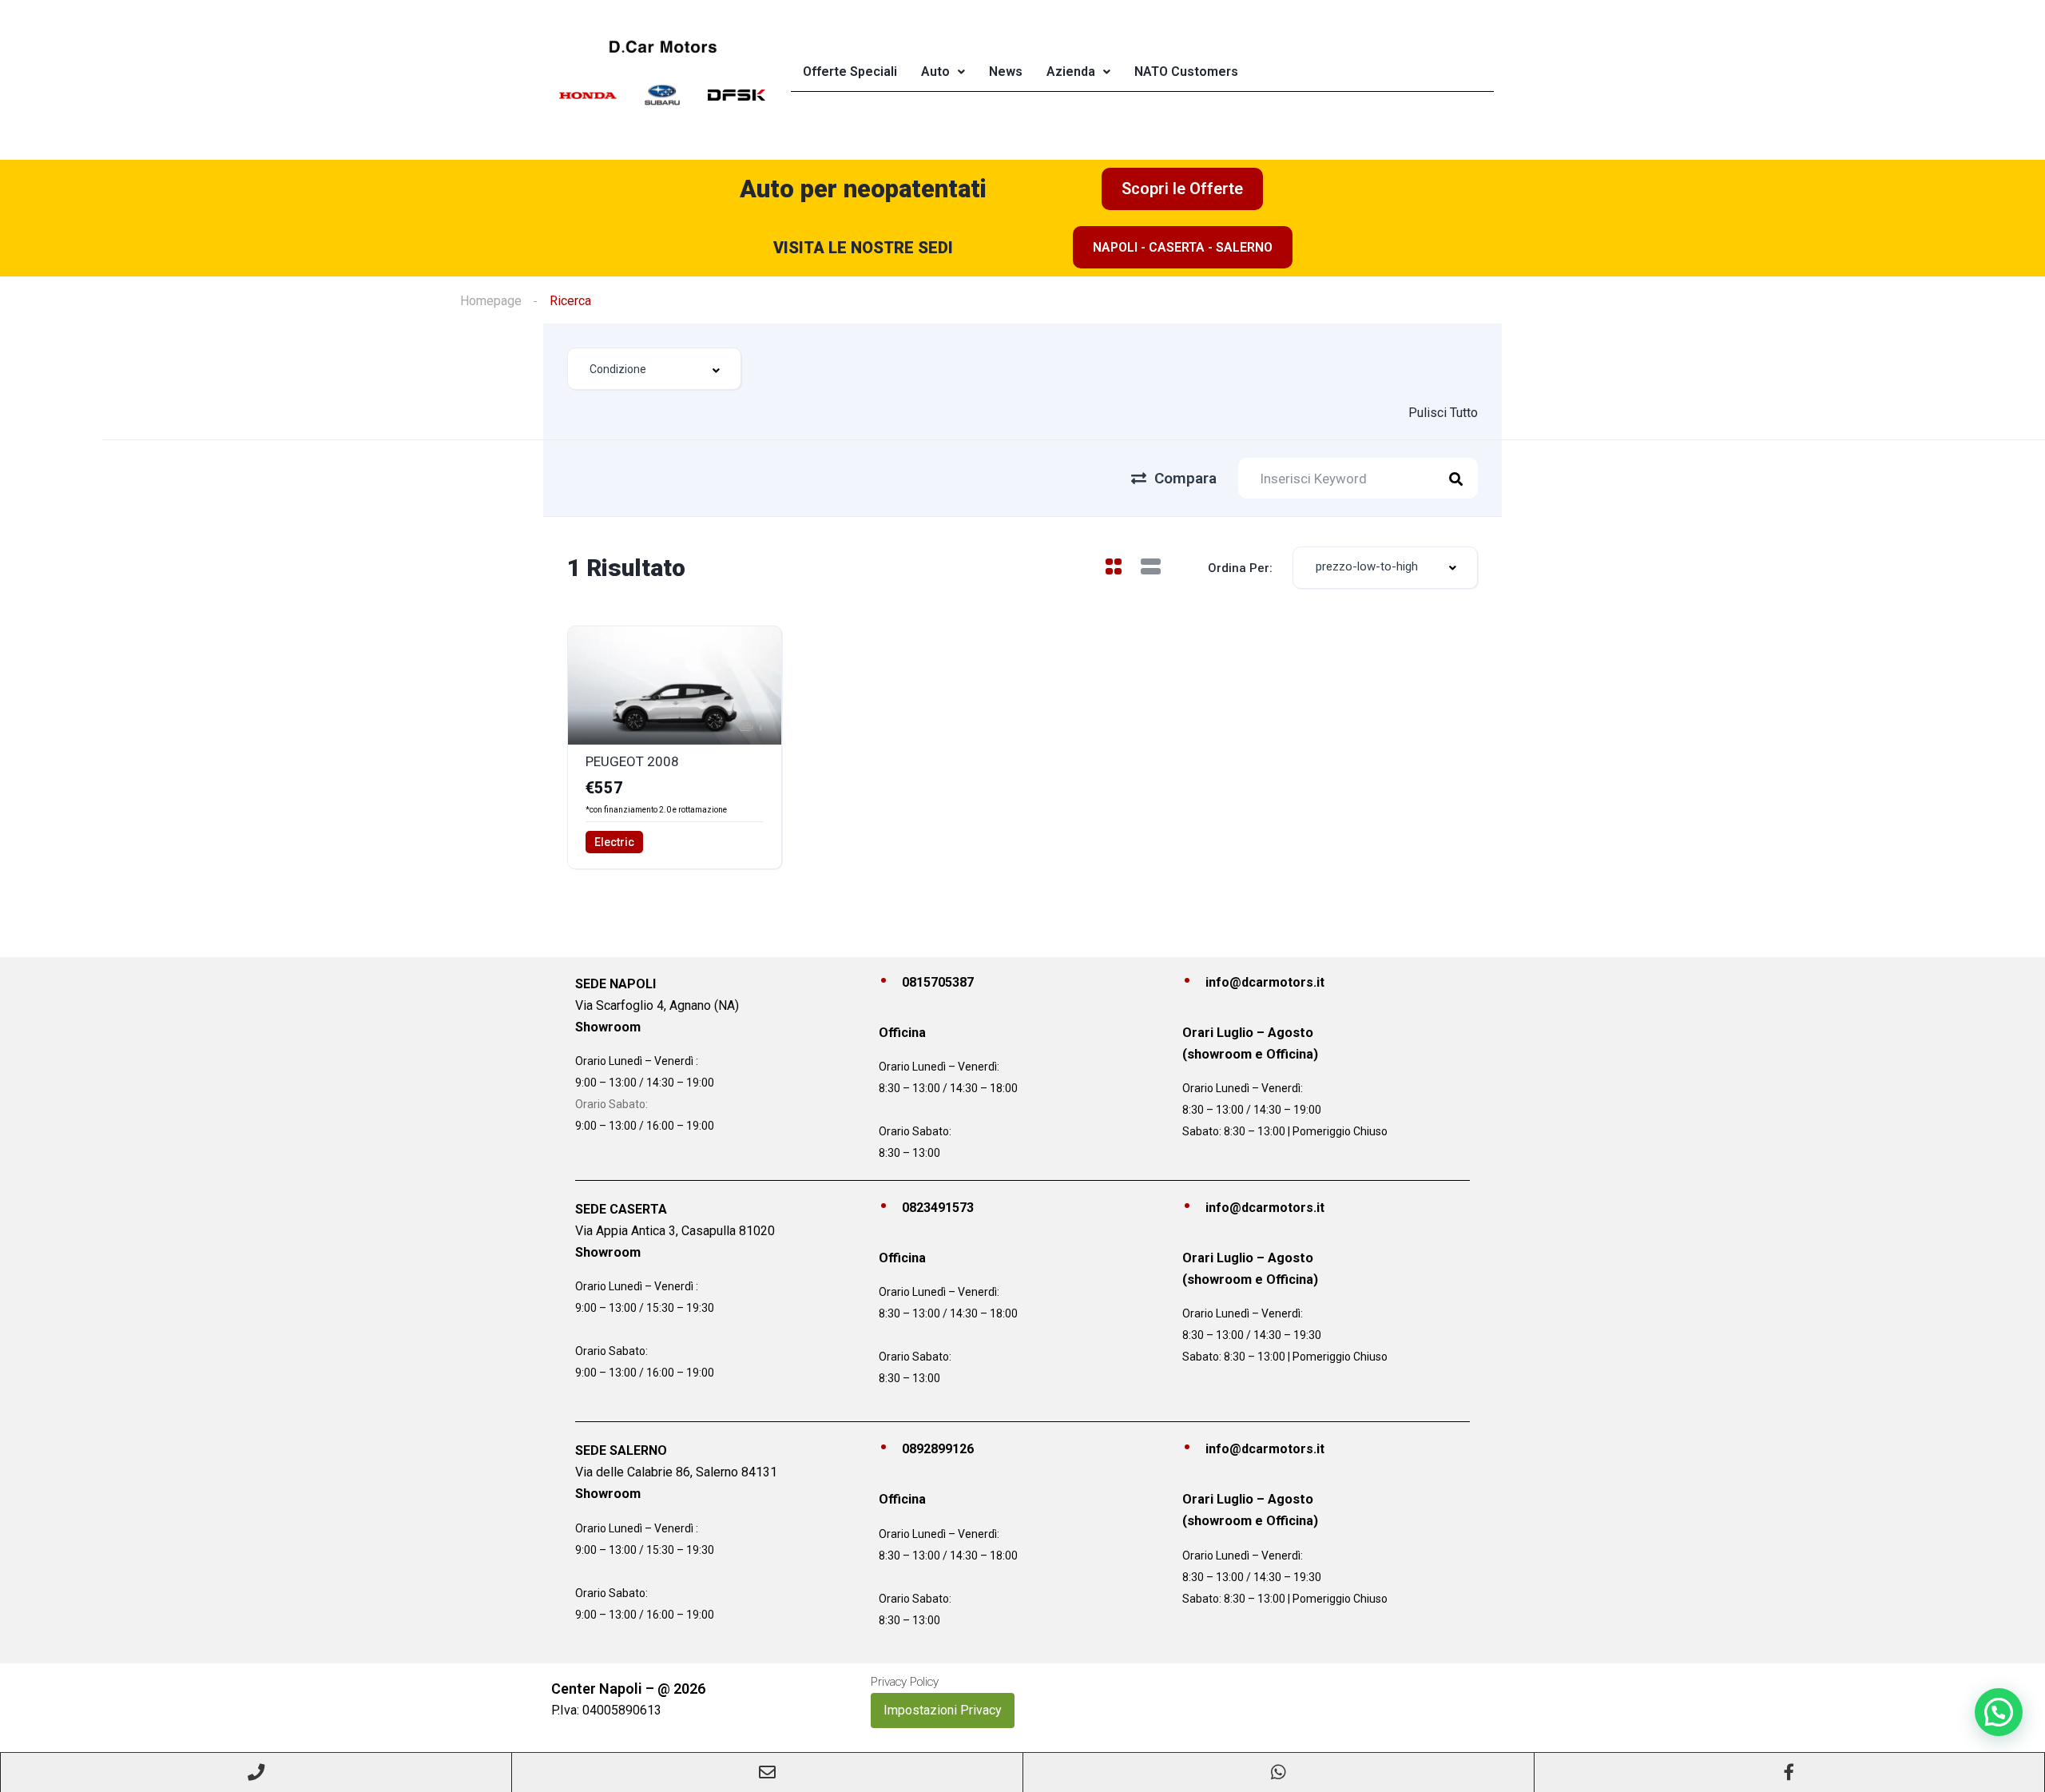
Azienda (1071, 72)
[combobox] (654, 369)
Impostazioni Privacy (943, 1710)
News (1006, 72)
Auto (935, 72)
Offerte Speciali (850, 72)
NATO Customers (1186, 72)
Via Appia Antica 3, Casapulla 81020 (675, 1231)
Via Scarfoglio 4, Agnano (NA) (657, 1005)
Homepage (491, 301)
